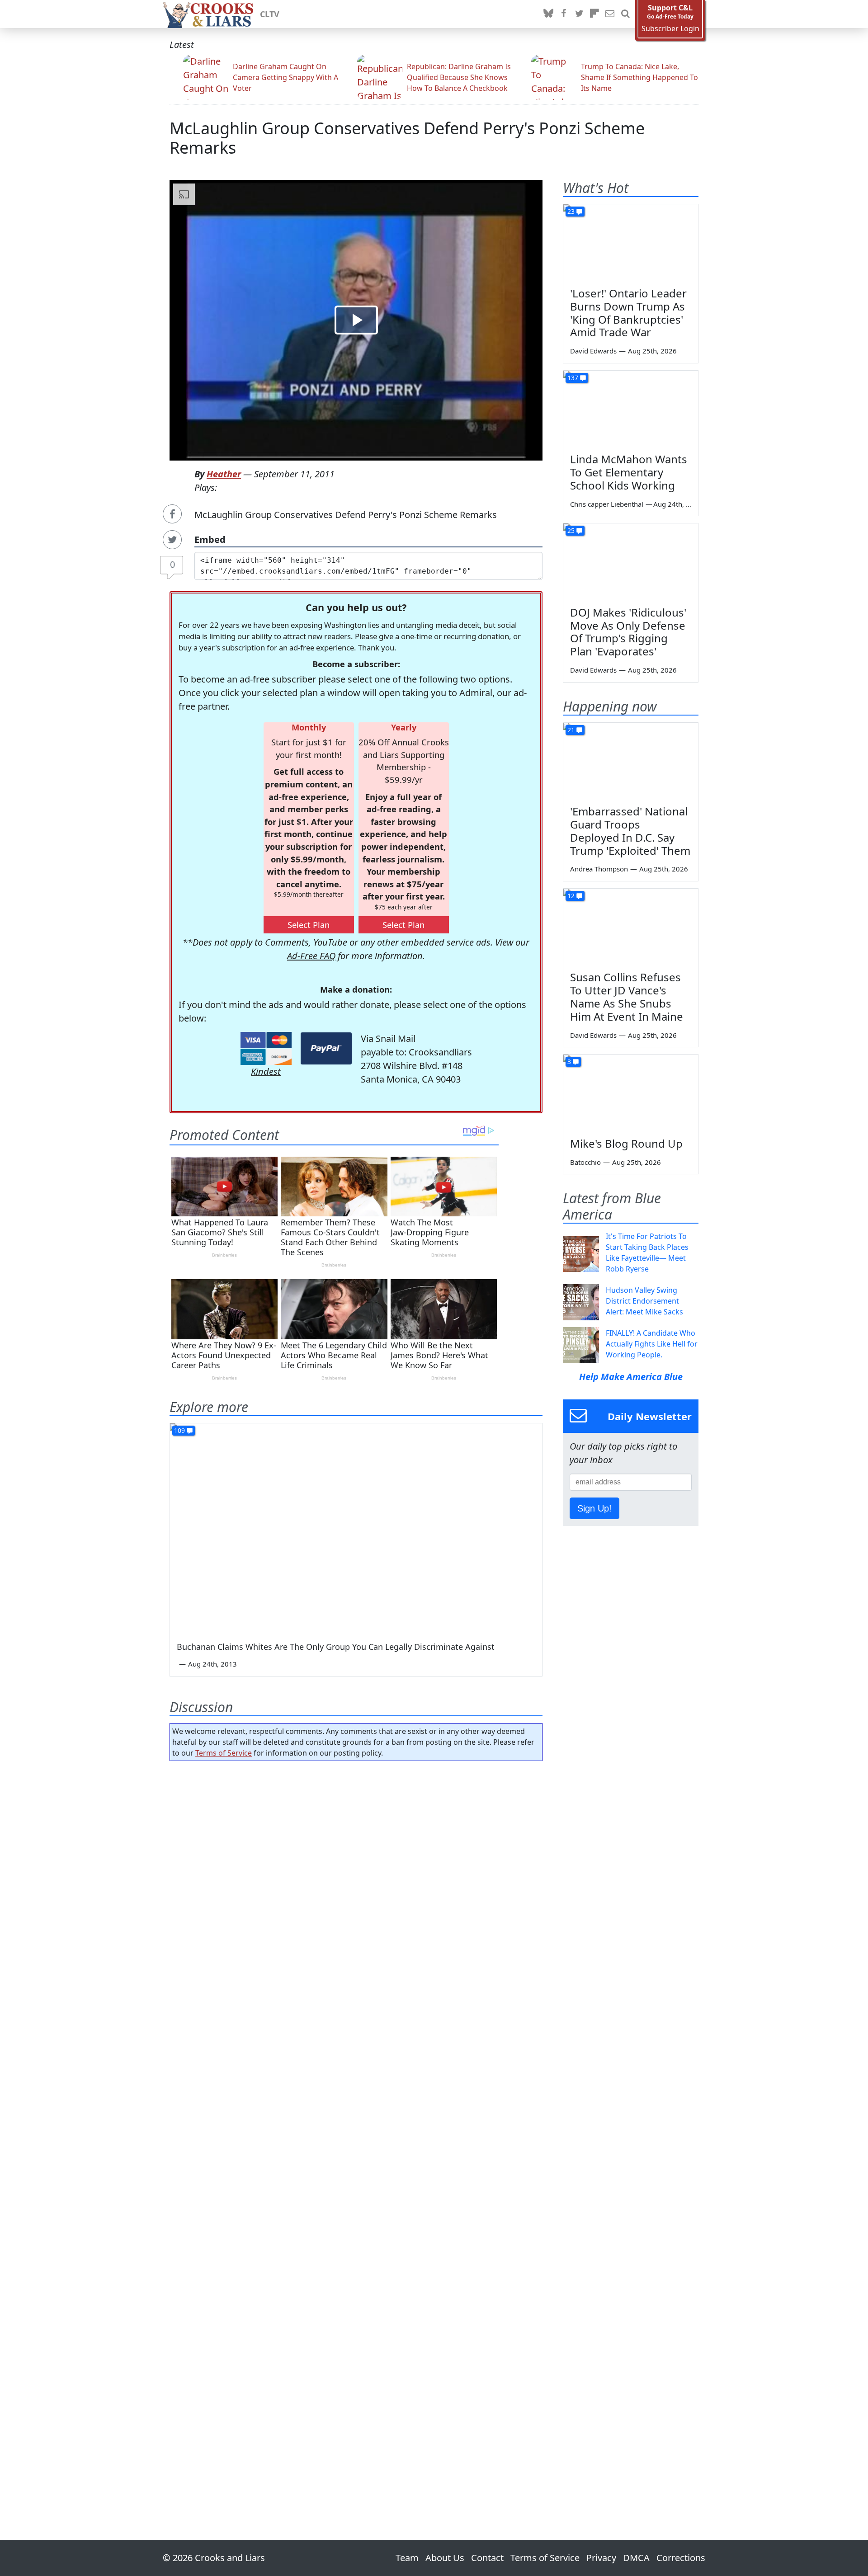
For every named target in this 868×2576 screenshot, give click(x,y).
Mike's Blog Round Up (626, 1143)
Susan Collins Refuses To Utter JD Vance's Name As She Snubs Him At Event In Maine (627, 996)
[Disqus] (356, 2125)
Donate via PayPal (326, 1048)
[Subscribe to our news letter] (610, 14)
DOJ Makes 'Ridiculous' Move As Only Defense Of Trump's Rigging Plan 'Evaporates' (628, 632)
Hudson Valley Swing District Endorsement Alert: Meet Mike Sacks (644, 1301)
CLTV (270, 14)
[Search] (625, 14)
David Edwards (593, 351)
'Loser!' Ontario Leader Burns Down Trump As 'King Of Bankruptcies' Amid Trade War (628, 313)
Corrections (681, 2558)
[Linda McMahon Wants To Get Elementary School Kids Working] (631, 409)
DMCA (636, 2558)
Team (407, 2558)
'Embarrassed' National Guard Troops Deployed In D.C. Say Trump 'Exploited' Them (630, 831)
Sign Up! (594, 1508)
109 (179, 1430)
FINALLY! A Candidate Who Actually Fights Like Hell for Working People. (652, 1344)
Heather (224, 474)
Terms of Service (224, 1753)
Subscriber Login (670, 29)
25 (571, 530)
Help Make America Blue (631, 1377)
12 (571, 896)
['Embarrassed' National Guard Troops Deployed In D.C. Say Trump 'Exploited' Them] (631, 761)
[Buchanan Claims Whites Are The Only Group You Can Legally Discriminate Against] (356, 1528)
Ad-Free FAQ (311, 956)
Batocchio (585, 1162)
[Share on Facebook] (172, 514)
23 (571, 211)
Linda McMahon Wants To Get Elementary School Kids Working (629, 472)
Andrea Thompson (599, 869)
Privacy (601, 2558)
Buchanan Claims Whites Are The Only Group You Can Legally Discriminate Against (336, 1647)
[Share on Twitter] (172, 540)
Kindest (266, 1071)
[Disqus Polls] (356, 1885)
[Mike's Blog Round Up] (631, 1093)
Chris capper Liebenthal (607, 504)
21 (571, 730)
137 (573, 378)
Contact (487, 2558)
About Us (445, 2558)
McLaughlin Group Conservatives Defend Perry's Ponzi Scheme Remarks (407, 138)
